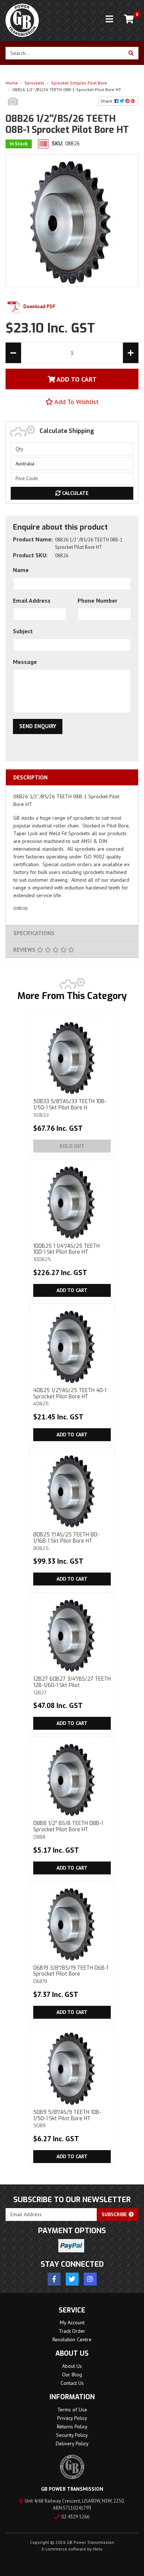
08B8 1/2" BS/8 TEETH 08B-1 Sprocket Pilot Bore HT (68, 1830)
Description (30, 777)
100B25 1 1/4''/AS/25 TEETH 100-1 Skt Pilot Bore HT (66, 1253)
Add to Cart (72, 1290)
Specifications (34, 933)
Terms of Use (72, 2410)
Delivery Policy (72, 2444)
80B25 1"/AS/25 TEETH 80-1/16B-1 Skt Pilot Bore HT (66, 1541)
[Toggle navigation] (109, 19)
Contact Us (72, 2383)
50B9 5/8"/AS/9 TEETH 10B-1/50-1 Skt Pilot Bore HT (67, 2119)
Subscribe (115, 2214)
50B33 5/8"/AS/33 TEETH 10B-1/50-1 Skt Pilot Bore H (70, 1108)
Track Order (72, 2331)
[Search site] (131, 53)
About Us (72, 2366)
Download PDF (39, 306)
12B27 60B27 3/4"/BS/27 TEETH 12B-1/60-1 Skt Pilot (72, 1685)
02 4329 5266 (75, 2517)
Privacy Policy (72, 2418)
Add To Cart (76, 379)
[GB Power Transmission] (22, 20)
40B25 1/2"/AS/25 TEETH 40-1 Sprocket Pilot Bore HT (70, 1397)
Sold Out (72, 1146)
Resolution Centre (72, 2339)
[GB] (13, 109)
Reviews (25, 950)
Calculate (75, 493)
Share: (107, 101)
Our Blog (72, 2374)
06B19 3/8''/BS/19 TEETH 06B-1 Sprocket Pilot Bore (71, 1974)
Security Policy (72, 2435)
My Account (72, 2322)
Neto (98, 2549)
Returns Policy (72, 2427)
